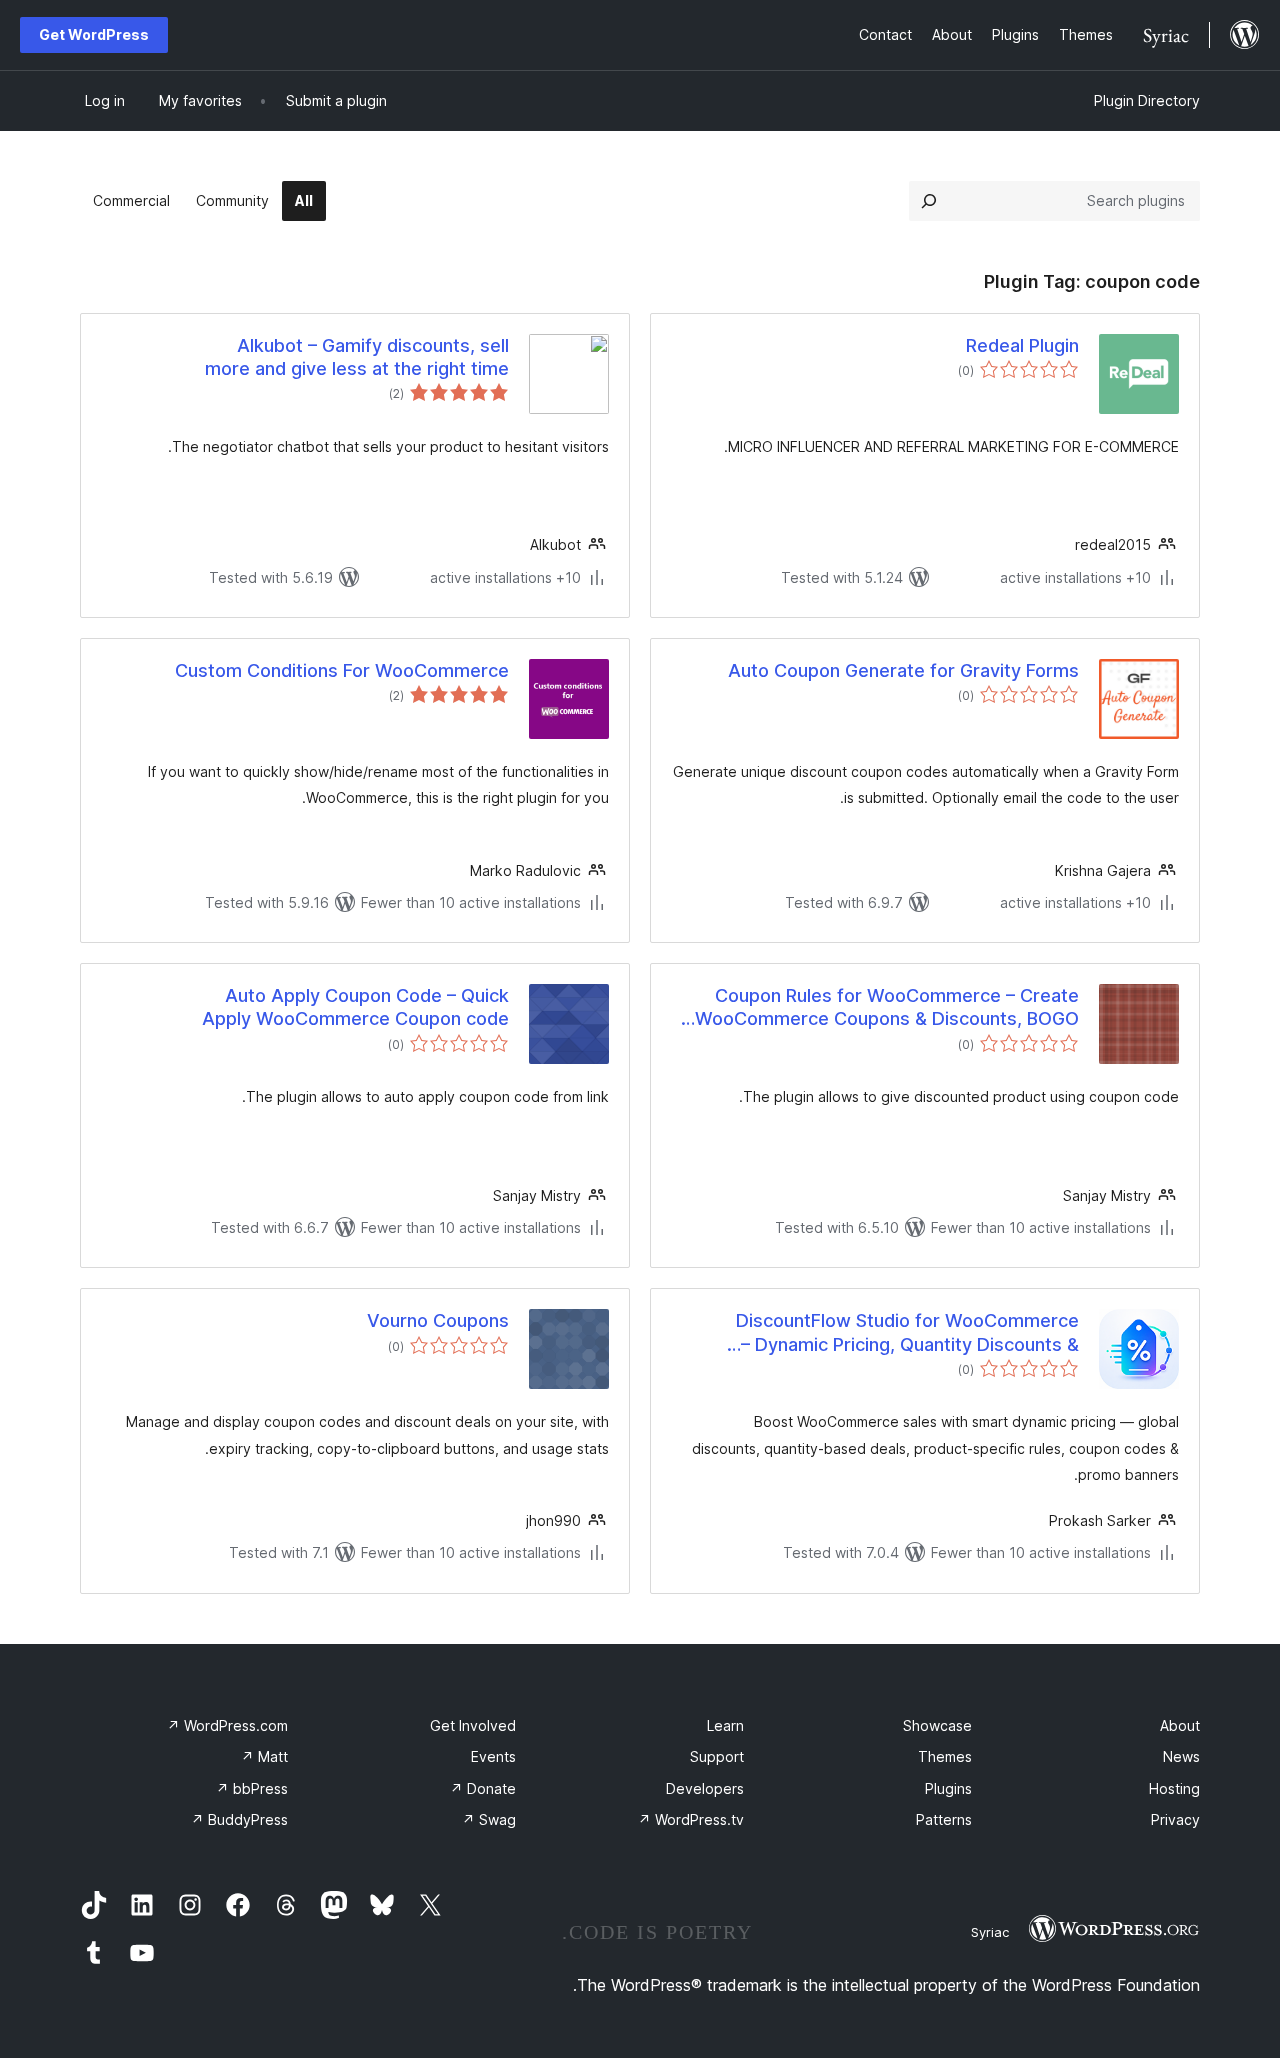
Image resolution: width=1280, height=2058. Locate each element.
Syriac (990, 1932)
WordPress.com (227, 1725)
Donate (483, 1788)
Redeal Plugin (1022, 345)
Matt (264, 1756)
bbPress (252, 1788)
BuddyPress (239, 1819)
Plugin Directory (1147, 100)
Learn (725, 1725)
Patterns (944, 1819)
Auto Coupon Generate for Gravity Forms (903, 670)
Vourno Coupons (438, 1320)
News (1181, 1756)
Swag (489, 1819)
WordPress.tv (691, 1819)
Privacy (1175, 1819)
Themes (945, 1756)
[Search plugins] (929, 201)
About (1180, 1725)
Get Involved (473, 1725)
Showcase (937, 1725)
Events (493, 1756)
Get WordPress (94, 34)
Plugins (948, 1788)
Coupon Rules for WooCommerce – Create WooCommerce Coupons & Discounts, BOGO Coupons (887, 1008)
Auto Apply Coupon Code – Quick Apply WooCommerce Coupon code (355, 1007)
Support (717, 1756)
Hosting (1174, 1788)
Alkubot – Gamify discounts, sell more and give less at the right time (357, 357)
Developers (705, 1788)
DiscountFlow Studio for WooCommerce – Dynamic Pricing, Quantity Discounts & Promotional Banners (907, 1333)
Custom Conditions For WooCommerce (342, 670)
